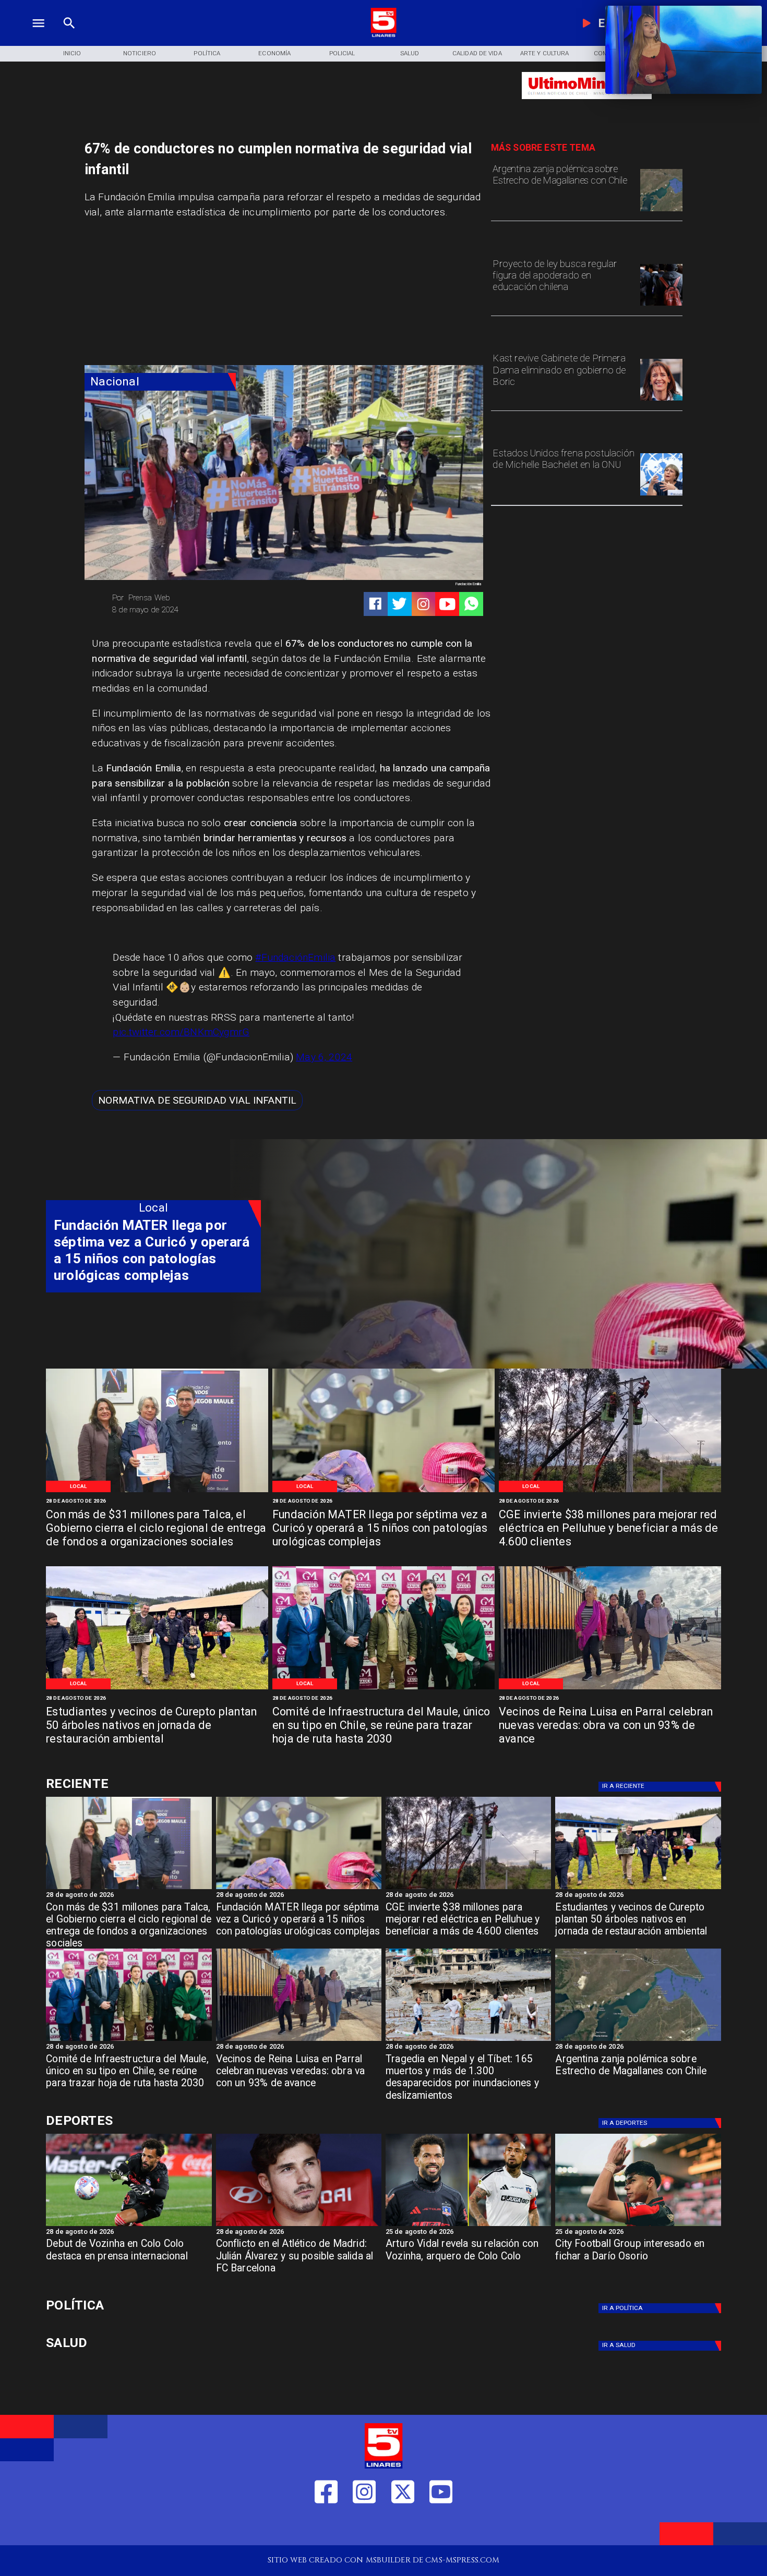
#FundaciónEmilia (295, 957)
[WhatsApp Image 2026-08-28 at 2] (383, 1689)
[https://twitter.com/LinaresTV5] (403, 2527)
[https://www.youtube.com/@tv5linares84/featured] (447, 604)
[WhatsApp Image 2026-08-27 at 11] (610, 1491)
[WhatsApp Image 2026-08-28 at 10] (610, 1689)
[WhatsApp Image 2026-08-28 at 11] (383, 1491)
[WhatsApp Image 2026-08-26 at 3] (157, 1689)
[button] (197, 1100)
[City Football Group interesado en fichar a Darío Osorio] (638, 2226)
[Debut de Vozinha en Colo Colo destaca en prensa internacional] (129, 2226)
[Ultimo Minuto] (587, 104)
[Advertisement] (163, 295)
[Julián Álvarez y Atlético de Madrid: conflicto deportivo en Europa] (299, 2226)
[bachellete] (661, 495)
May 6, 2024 (324, 1057)
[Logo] (383, 35)
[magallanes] (661, 211)
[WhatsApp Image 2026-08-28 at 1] (157, 1491)
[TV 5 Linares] (69, 35)
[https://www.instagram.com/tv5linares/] (423, 604)
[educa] (661, 305)
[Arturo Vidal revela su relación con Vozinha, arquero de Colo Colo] (468, 2226)
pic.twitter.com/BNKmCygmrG (181, 1032)
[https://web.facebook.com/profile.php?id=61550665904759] (326, 2527)
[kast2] (661, 400)
